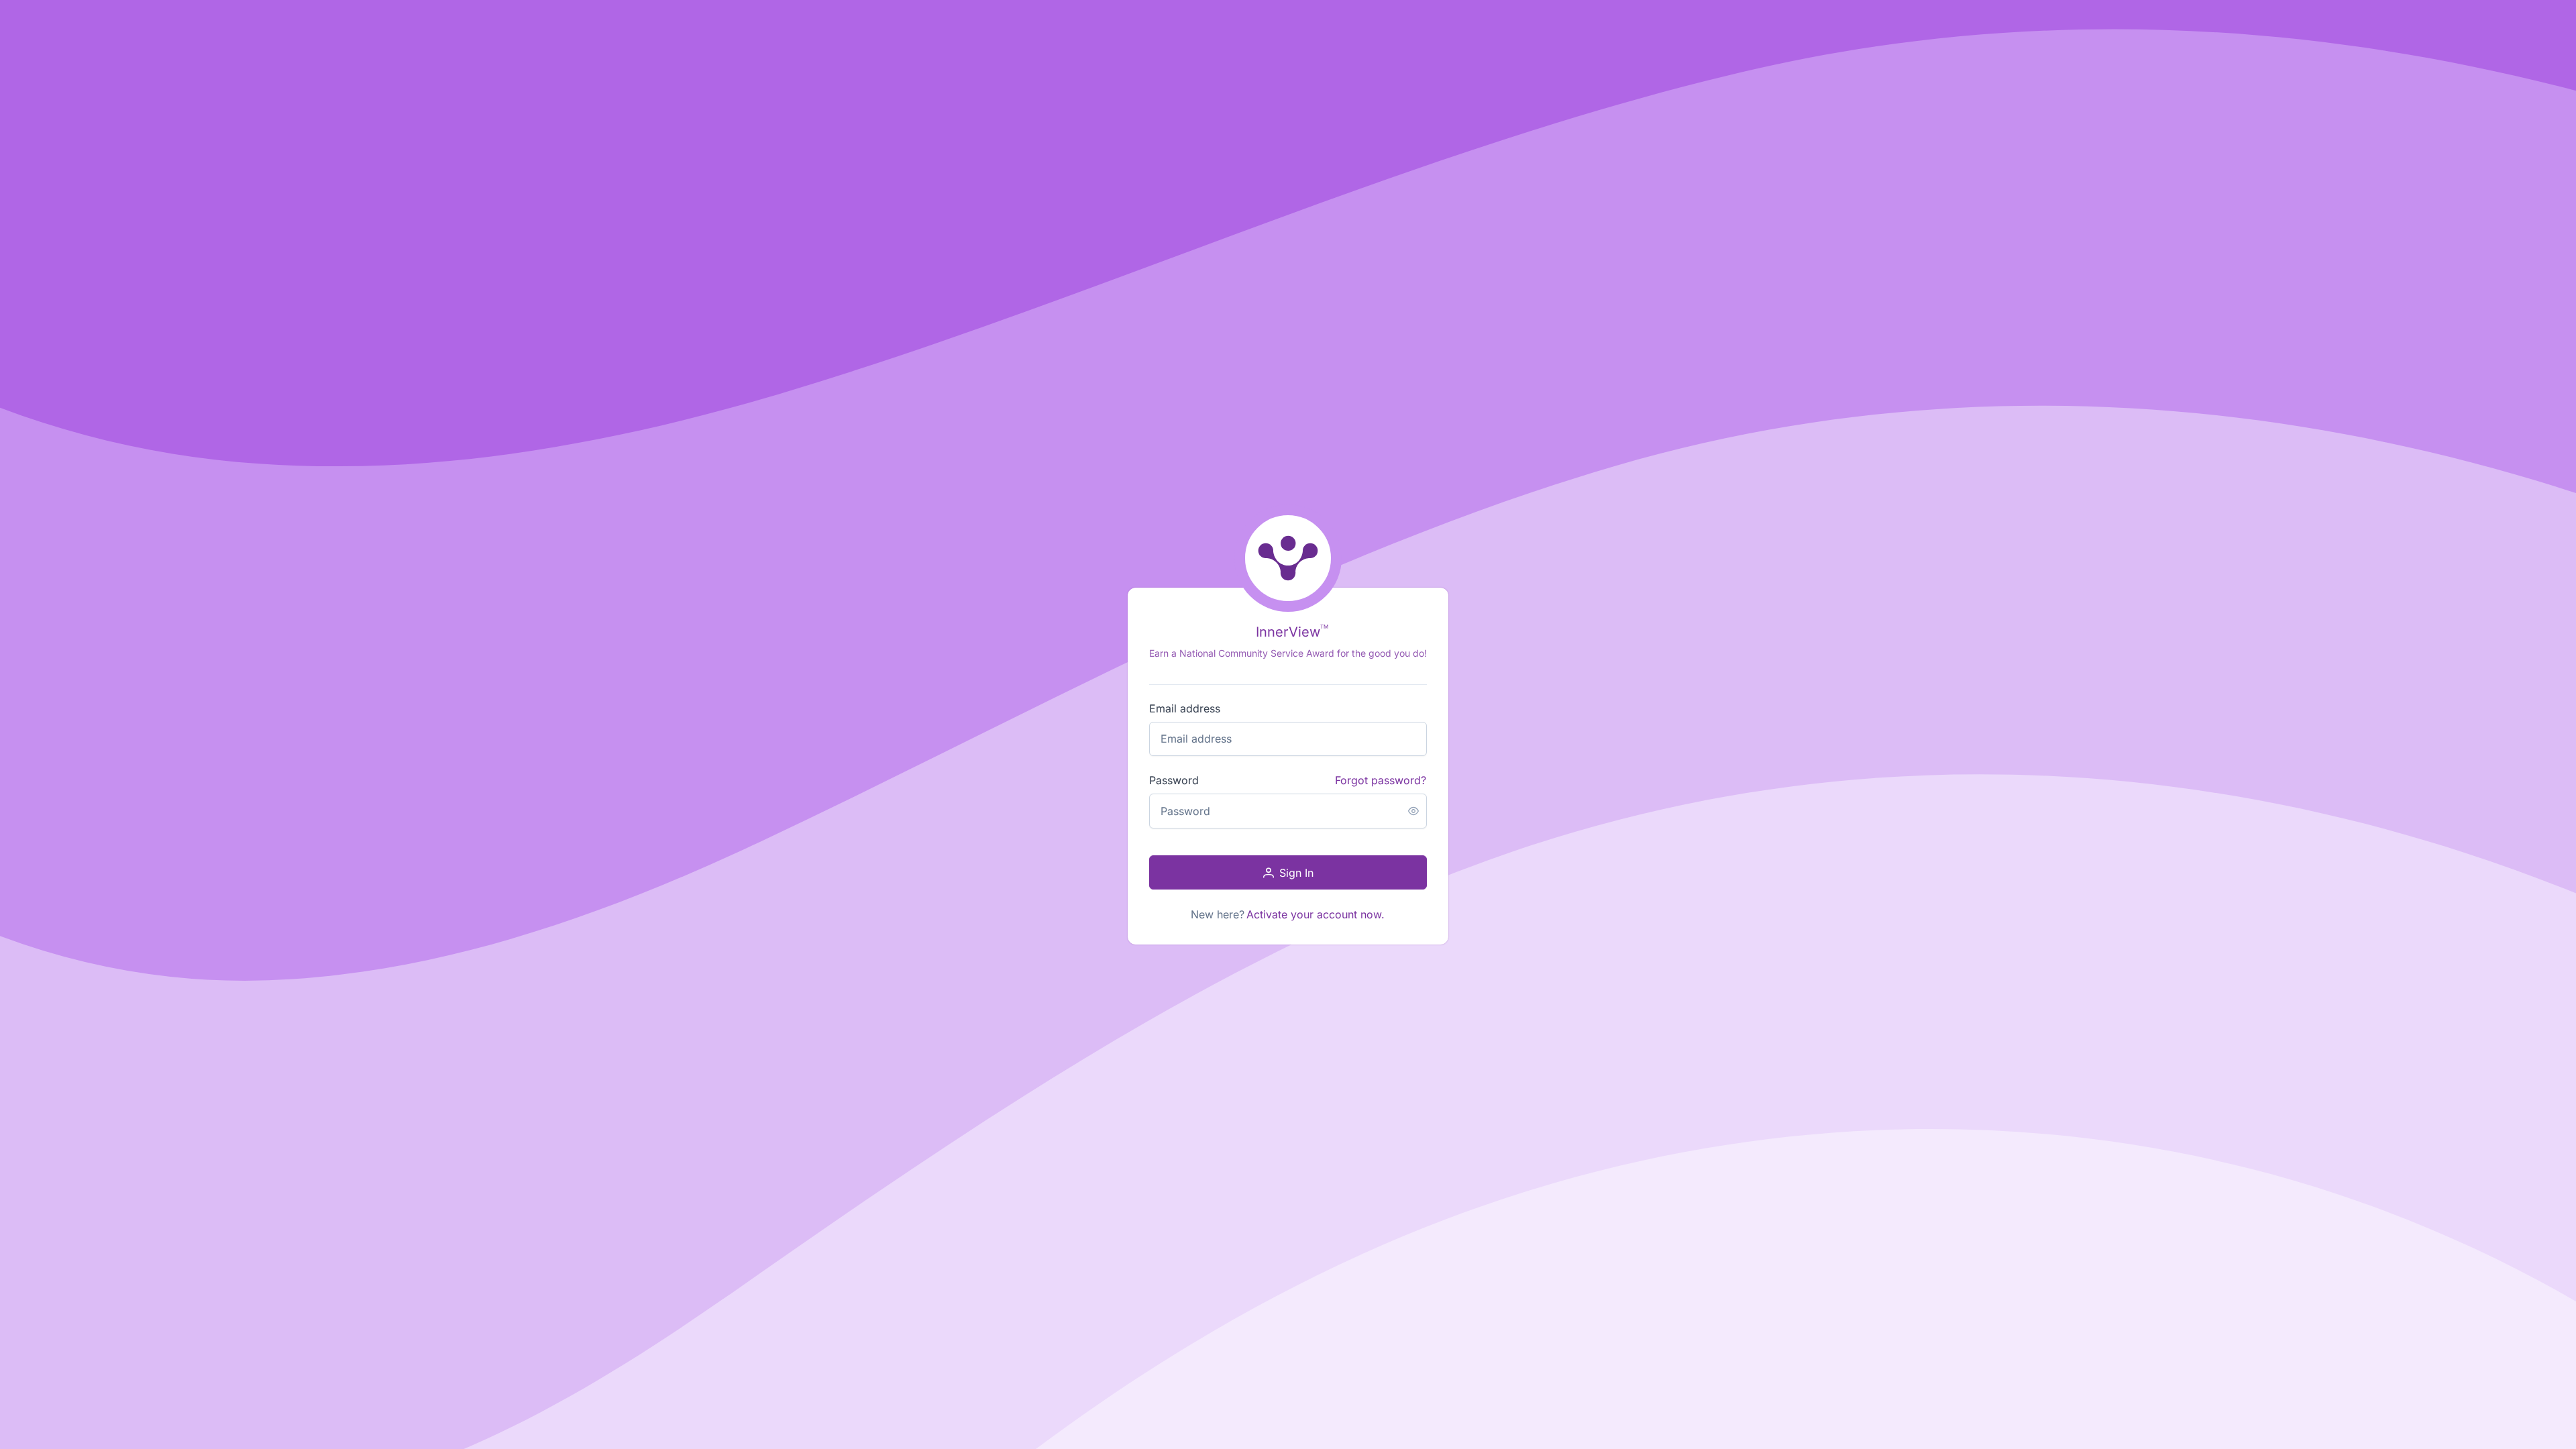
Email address (1185, 708)
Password (1174, 780)
